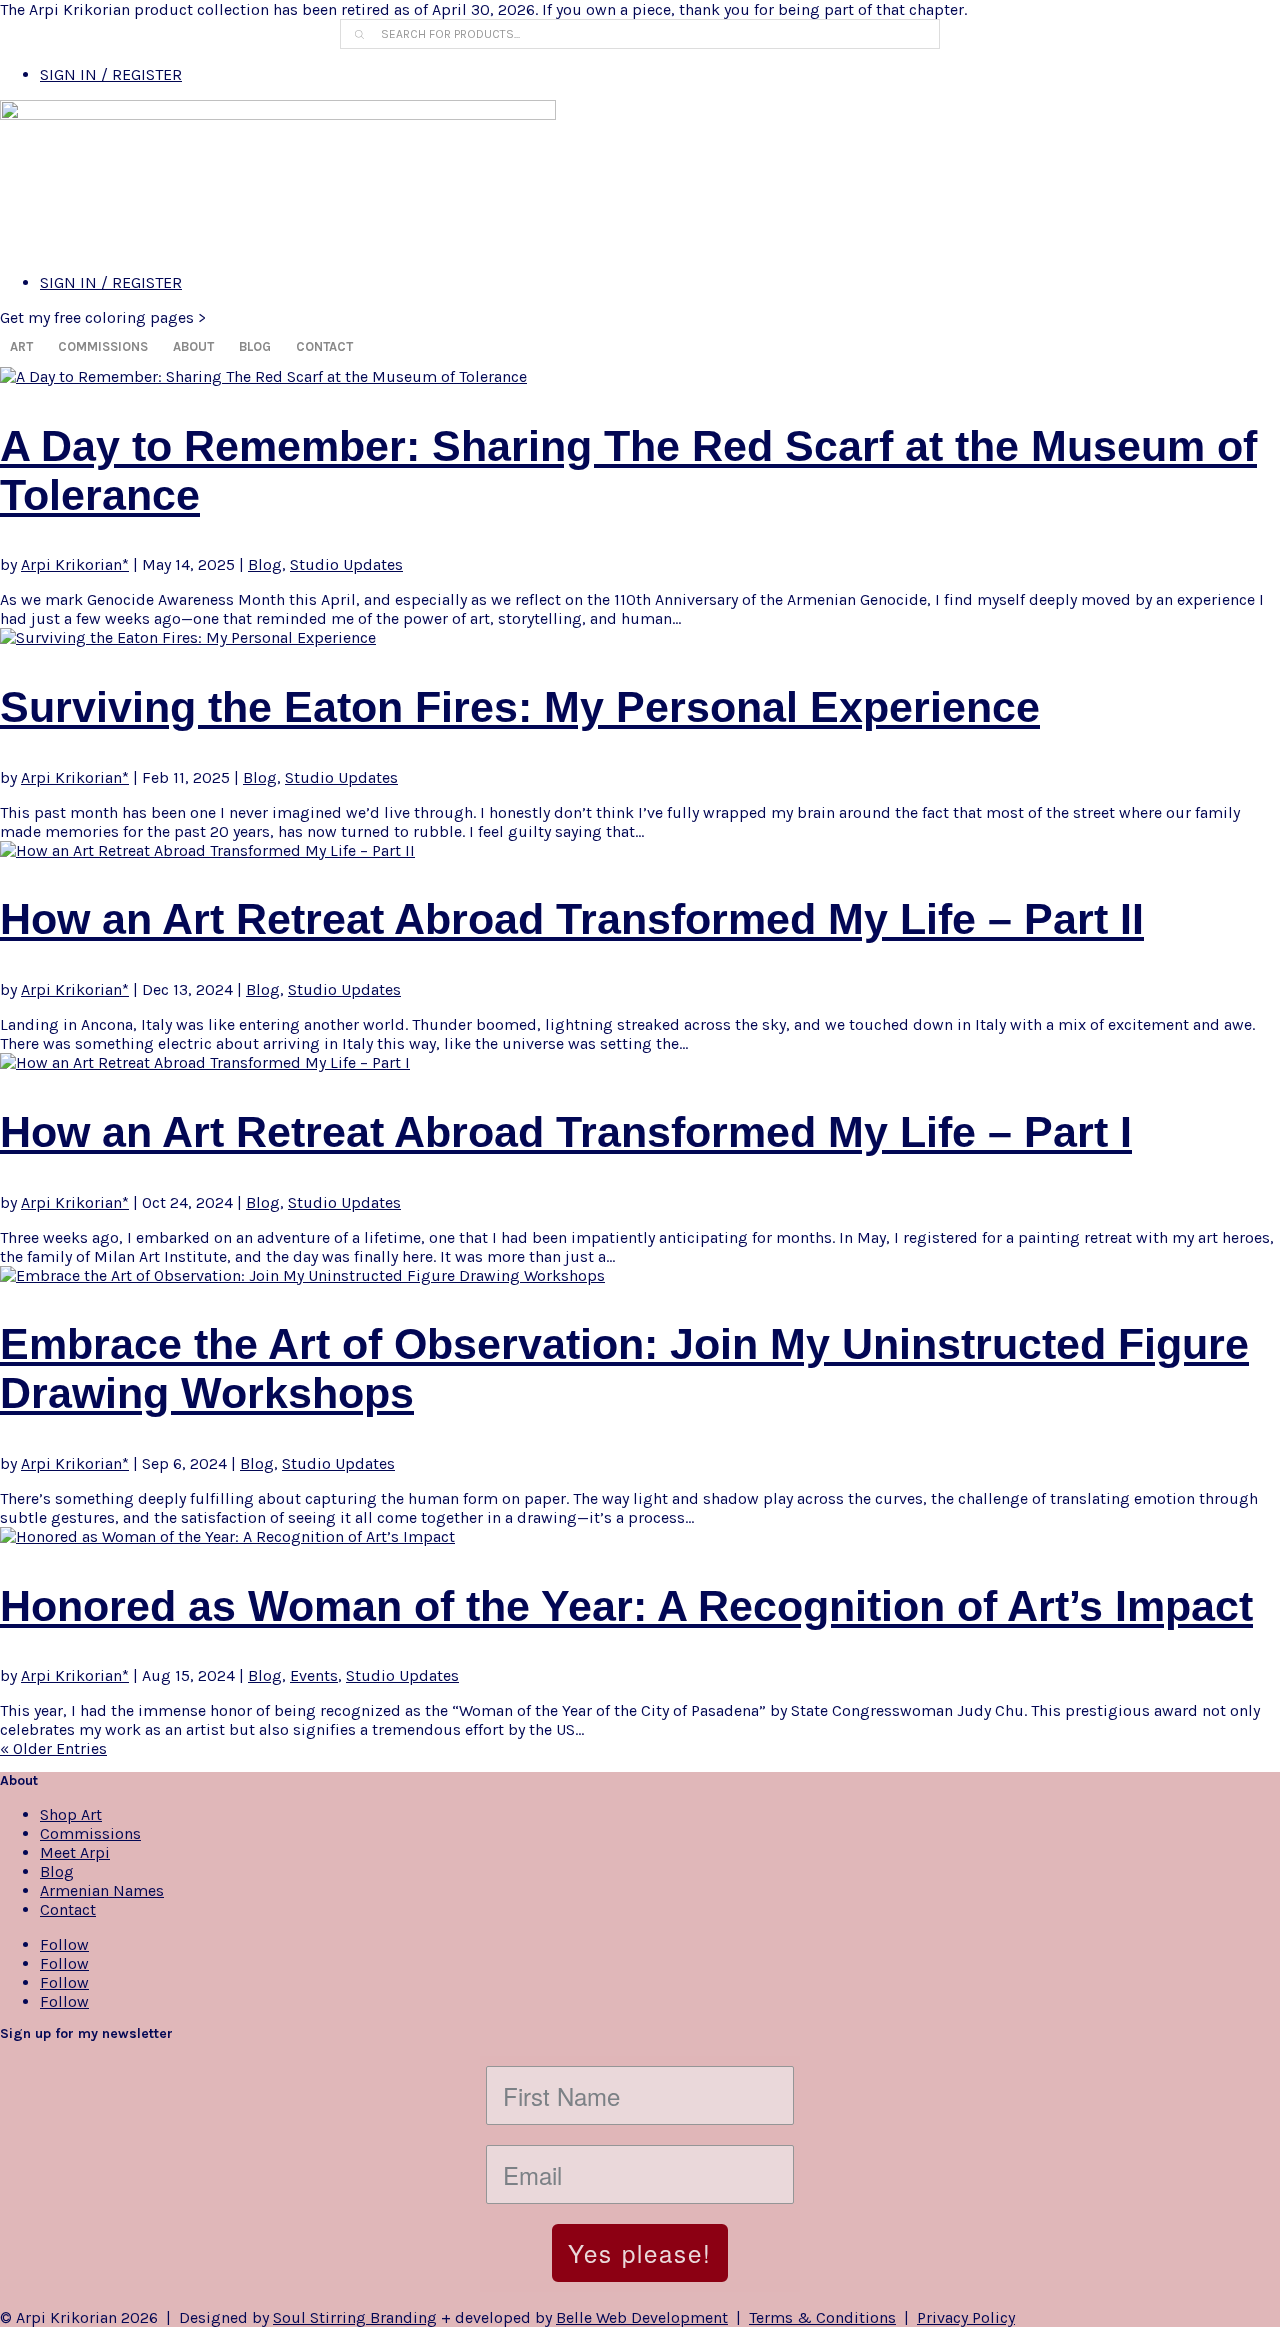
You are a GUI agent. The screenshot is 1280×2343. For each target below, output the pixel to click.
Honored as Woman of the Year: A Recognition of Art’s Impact (626, 1606)
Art (21, 346)
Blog (255, 346)
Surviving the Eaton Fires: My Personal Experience (520, 707)
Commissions (103, 346)
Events (314, 1675)
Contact (324, 346)
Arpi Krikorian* (75, 564)
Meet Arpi (75, 1852)
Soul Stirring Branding (355, 2317)
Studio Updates (346, 564)
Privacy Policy (966, 2317)
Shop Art (71, 1814)
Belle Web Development (642, 2317)
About (193, 346)
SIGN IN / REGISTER (111, 74)
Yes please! (640, 2252)
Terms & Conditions (822, 2317)
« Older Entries (53, 1748)
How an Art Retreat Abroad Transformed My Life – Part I (566, 1132)
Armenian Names (102, 1890)
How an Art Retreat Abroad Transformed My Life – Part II (572, 919)
